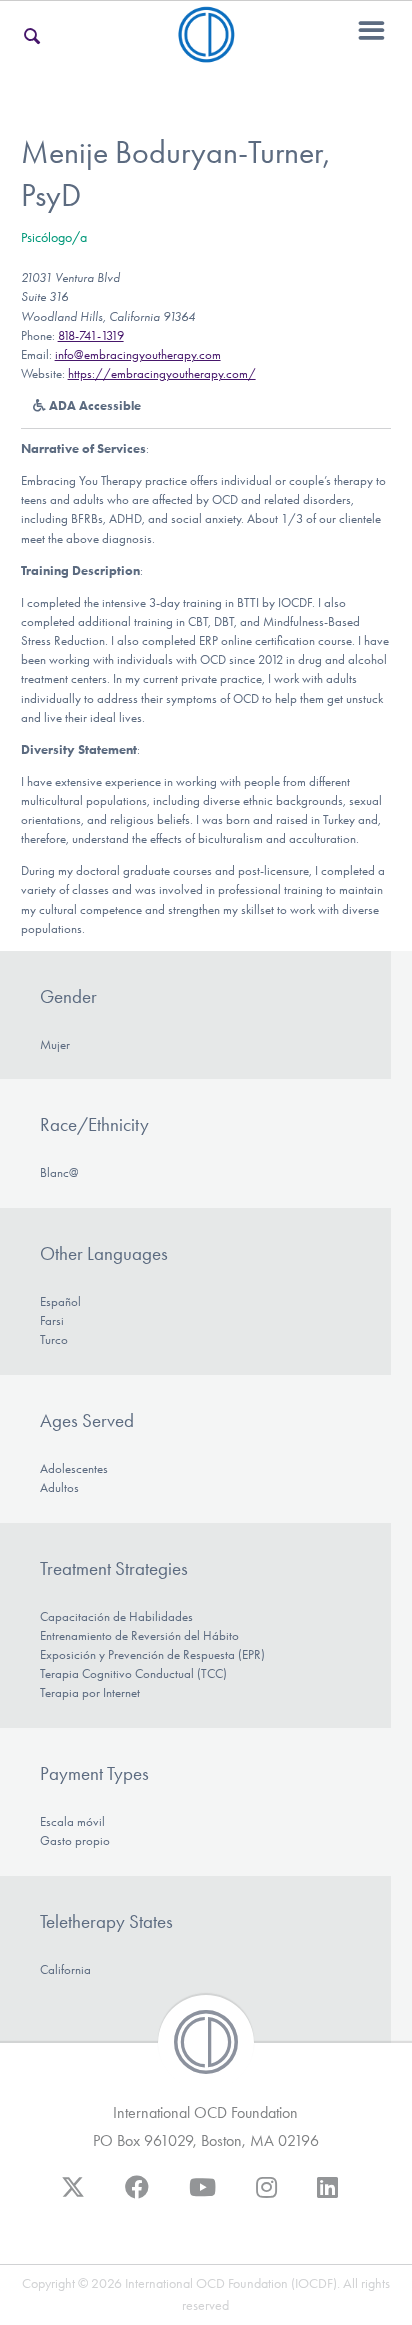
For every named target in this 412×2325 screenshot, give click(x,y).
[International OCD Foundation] (206, 50)
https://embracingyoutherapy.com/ (162, 373)
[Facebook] (137, 2197)
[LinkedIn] (327, 2197)
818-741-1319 (91, 335)
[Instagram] (266, 2197)
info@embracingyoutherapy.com (138, 354)
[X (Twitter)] (73, 2197)
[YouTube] (202, 2197)
